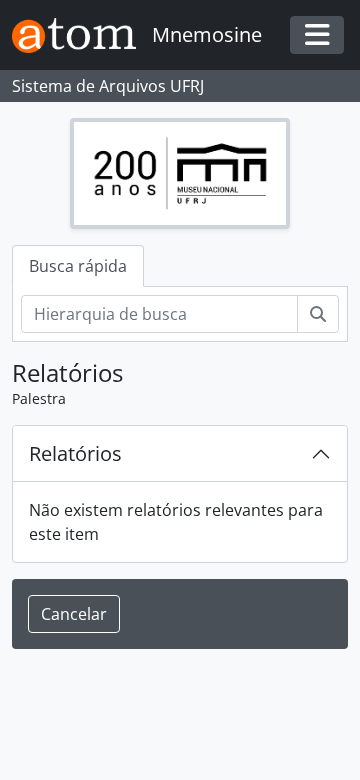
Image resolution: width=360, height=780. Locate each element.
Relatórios (75, 453)
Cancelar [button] (74, 614)
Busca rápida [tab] (78, 266)
